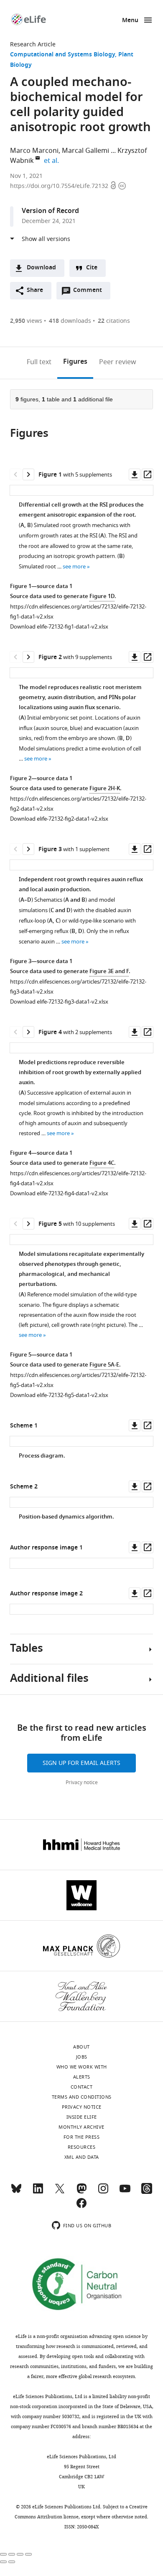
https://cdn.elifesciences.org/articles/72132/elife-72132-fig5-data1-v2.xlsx (78, 1380)
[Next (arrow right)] (12, 2562)
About (81, 2047)
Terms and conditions (82, 2097)
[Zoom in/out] (28, 2554)
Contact (82, 2087)
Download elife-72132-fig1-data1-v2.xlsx (59, 627)
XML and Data (82, 2157)
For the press (82, 2137)
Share (35, 290)
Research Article (33, 44)
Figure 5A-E (104, 1365)
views (26, 321)
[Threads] (147, 2192)
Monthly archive (81, 2127)
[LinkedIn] (38, 2192)
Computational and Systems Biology (62, 55)
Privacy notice (82, 1782)
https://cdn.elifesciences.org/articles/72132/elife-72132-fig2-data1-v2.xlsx (78, 804)
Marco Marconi (34, 151)
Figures (75, 362)
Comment (90, 292)
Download (41, 268)
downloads (70, 321)
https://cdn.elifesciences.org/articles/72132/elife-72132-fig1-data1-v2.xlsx (78, 612)
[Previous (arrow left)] (3, 2562)
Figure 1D (102, 597)
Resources (82, 2147)
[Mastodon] (81, 2192)
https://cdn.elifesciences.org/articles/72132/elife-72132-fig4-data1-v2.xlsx (78, 1178)
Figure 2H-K (105, 789)
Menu (130, 21)
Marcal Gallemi (85, 151)
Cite (92, 268)
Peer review (118, 362)
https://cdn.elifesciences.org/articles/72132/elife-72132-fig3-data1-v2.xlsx (78, 987)
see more (74, 567)
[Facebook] (81, 2207)
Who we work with (82, 2067)
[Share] (12, 2554)
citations (114, 321)
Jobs (82, 2057)
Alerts (82, 2077)
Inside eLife (82, 2117)
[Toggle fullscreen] (20, 2554)
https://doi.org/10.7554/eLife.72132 (60, 186)
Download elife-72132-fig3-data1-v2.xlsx (59, 1002)
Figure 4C (102, 1163)
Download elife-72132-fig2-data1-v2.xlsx (59, 819)
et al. (53, 161)
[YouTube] (125, 2192)
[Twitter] (60, 2192)
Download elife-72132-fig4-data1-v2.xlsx (59, 1193)
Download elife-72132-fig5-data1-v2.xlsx (59, 1395)
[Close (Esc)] (3, 2554)
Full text (39, 362)
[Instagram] (103, 2192)
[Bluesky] (16, 2192)
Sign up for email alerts (81, 1763)
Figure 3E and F (109, 972)
